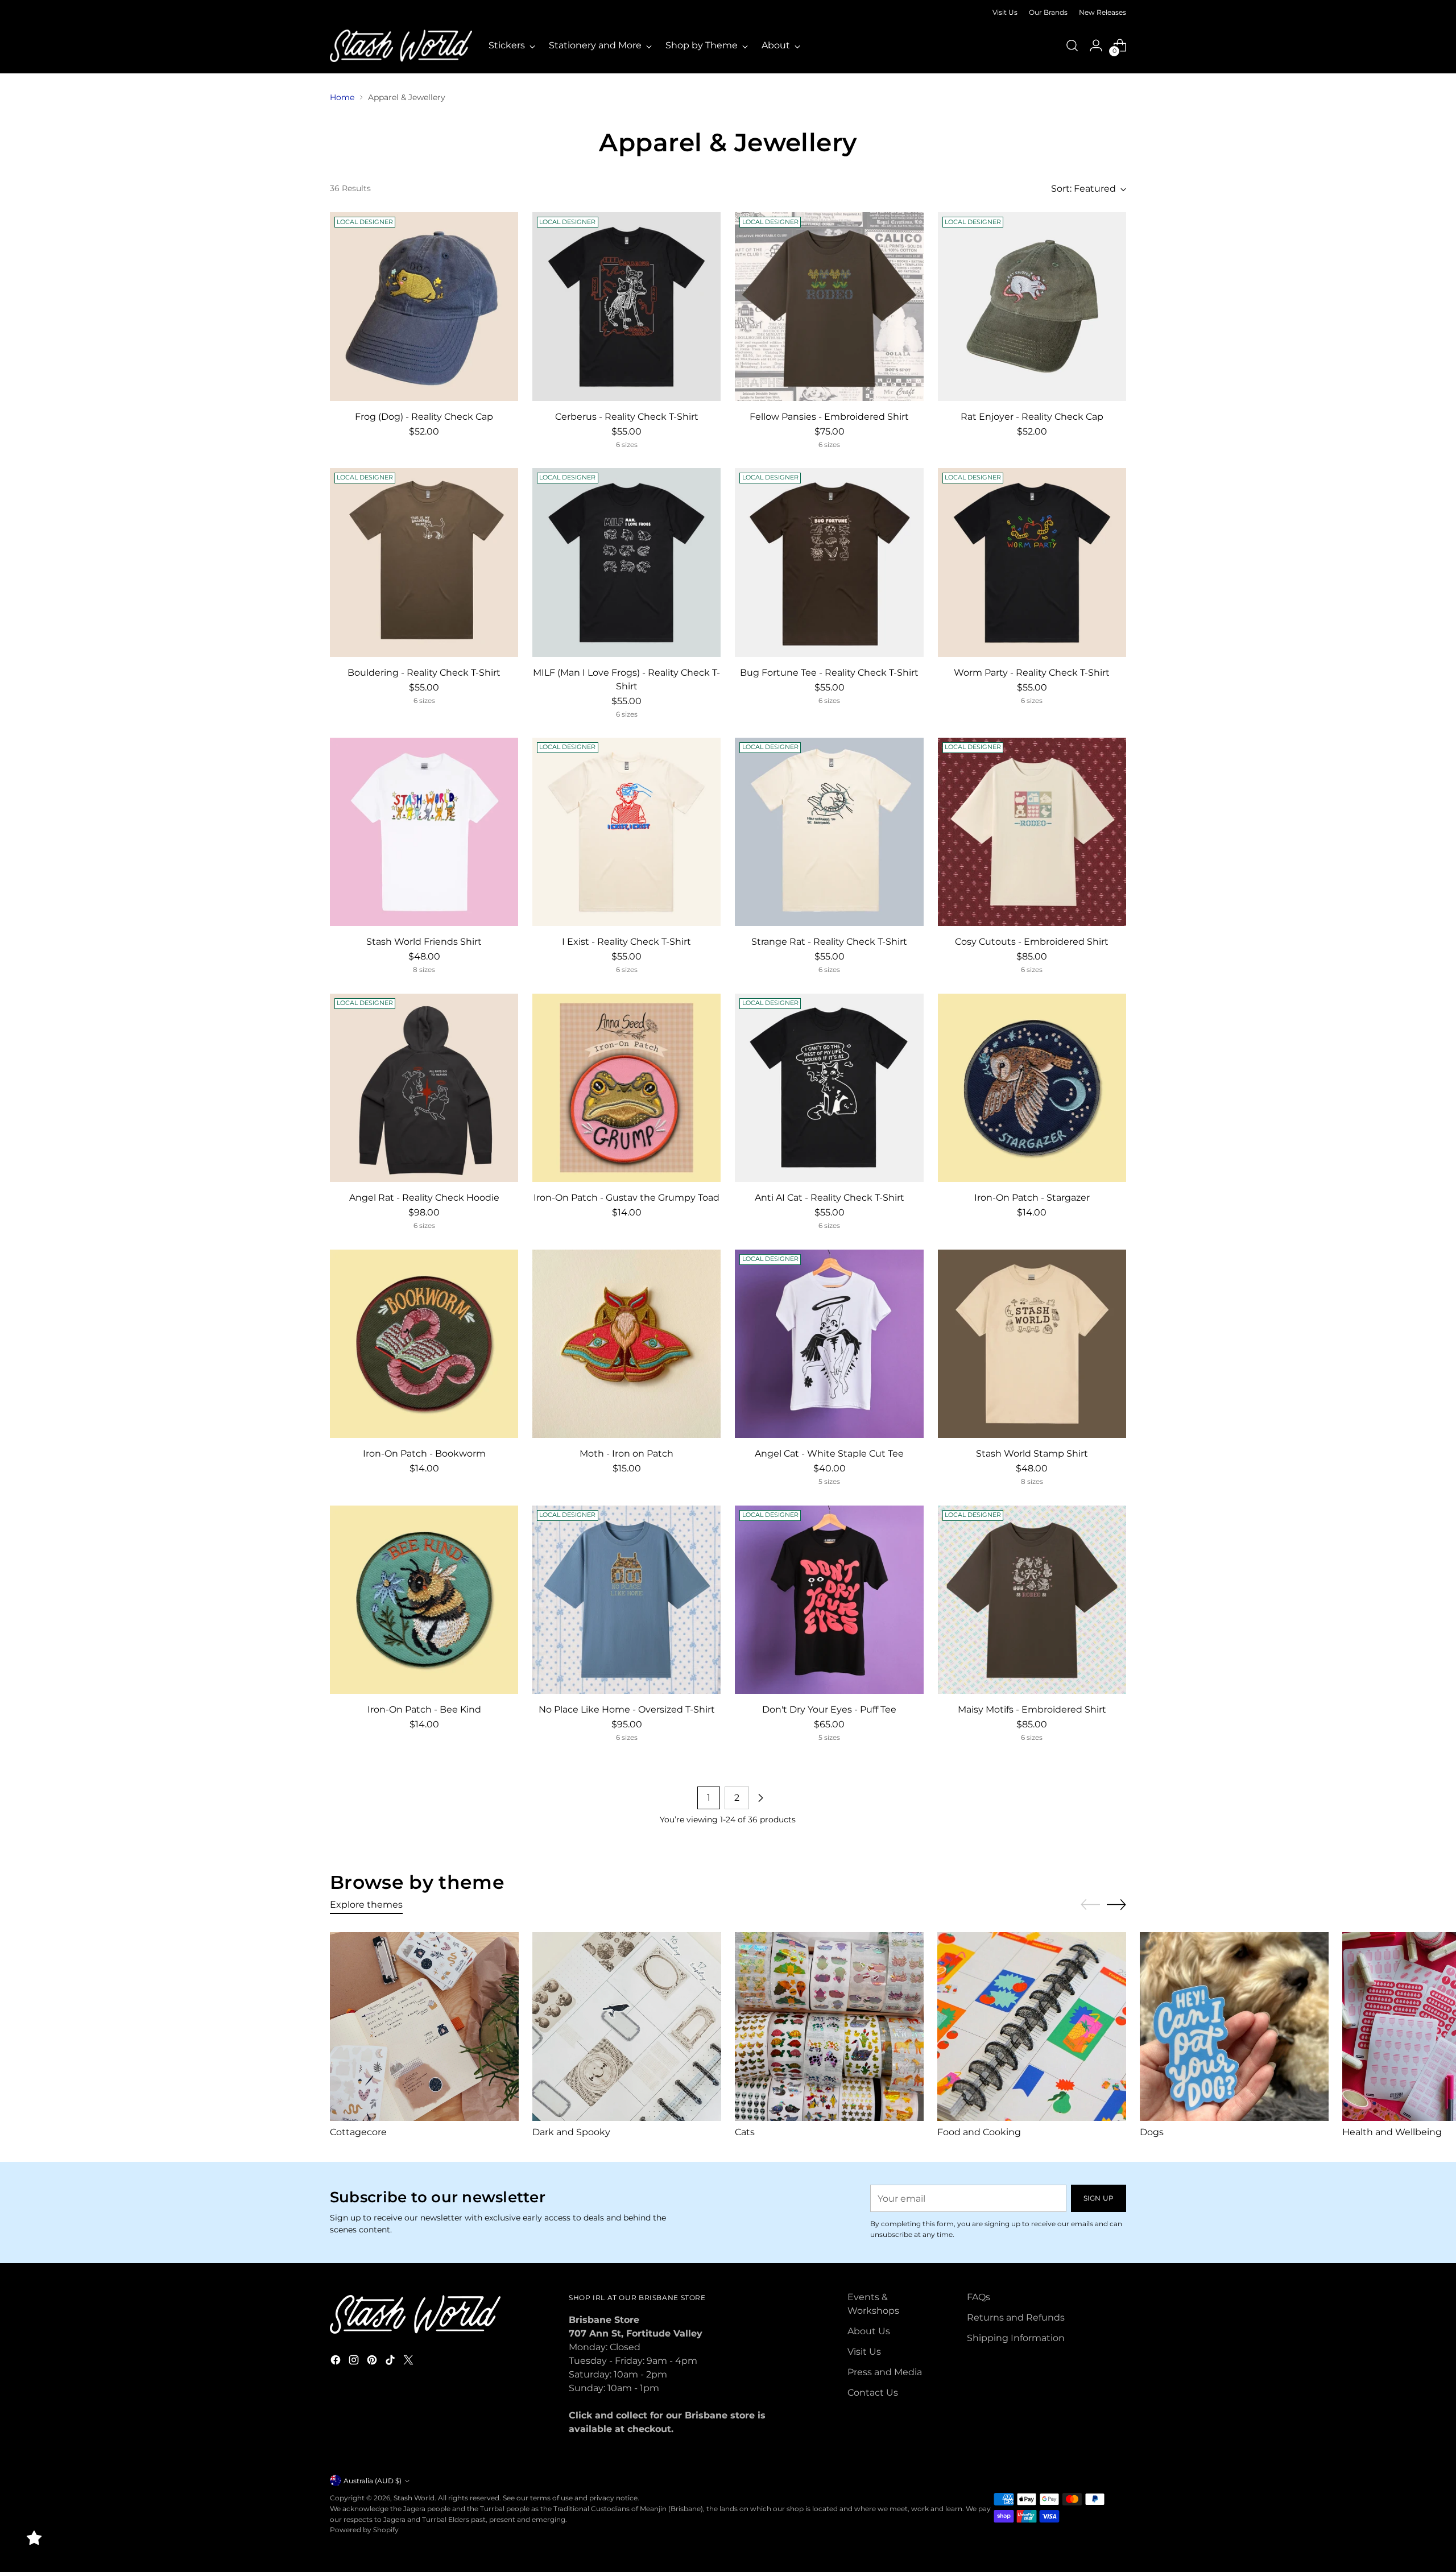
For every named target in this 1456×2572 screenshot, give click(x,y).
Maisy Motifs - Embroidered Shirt (1032, 1709)
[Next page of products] (760, 1798)
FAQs (979, 2297)
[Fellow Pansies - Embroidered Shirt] (829, 306)
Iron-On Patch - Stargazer (1032, 1198)
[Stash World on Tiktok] (391, 2362)
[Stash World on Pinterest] (373, 2362)
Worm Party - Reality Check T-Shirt (1032, 673)
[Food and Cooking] (1032, 2027)
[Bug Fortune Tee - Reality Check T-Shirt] (829, 562)
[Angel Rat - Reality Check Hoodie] (424, 1088)
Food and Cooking (979, 2132)
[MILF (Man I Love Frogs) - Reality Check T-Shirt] (626, 562)
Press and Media (885, 2372)
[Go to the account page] (1096, 46)
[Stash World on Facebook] (337, 2362)
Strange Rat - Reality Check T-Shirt (829, 942)
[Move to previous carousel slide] (1090, 1905)
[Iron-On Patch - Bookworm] (424, 1344)
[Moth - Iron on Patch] (626, 1344)
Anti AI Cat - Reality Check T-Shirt (830, 1198)
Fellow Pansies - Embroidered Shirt (829, 417)
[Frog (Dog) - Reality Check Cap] (424, 306)
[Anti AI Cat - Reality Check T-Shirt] (829, 1088)
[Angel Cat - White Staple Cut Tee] (829, 1344)
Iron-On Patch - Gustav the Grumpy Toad (626, 1198)
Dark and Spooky (571, 2132)
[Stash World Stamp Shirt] (1032, 1344)
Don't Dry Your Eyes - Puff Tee (829, 1709)
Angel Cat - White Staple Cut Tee (829, 1454)
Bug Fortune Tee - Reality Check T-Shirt (829, 673)
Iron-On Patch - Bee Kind (424, 1709)
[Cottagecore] (424, 2027)
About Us (869, 2331)
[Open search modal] (1072, 46)
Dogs (1152, 2132)
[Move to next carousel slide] (1116, 1904)
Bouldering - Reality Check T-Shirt (424, 673)
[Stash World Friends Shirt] (424, 832)
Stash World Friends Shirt (424, 942)
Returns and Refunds (1016, 2317)
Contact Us (873, 2393)
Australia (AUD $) (373, 2481)
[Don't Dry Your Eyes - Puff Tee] (829, 1600)
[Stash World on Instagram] (355, 2362)
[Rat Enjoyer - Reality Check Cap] (1032, 306)
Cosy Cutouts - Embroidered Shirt (1032, 942)
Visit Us (864, 2352)
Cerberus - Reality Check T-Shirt (627, 417)
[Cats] (829, 2027)
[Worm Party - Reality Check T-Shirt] (1032, 562)
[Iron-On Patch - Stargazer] (1032, 1088)
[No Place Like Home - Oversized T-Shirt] (626, 1600)
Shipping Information (1016, 2338)
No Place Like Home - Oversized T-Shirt (627, 1709)
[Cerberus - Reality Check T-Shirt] (626, 306)
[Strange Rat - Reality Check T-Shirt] (829, 832)
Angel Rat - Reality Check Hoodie (424, 1198)
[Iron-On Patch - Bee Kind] (424, 1600)
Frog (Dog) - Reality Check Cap (424, 417)
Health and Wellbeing (1392, 2132)
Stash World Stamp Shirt (1032, 1454)
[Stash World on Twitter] (409, 2362)
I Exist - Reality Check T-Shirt (626, 942)
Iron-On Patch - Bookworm (424, 1454)
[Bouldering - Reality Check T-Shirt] (424, 562)
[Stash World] (401, 46)
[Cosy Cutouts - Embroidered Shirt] (1032, 832)
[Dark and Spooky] (627, 2027)
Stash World (414, 2498)
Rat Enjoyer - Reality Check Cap (1032, 417)
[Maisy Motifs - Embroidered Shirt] (1032, 1600)
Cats (745, 2132)
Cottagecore (358, 2132)
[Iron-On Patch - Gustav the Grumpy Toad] (626, 1088)
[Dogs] (1234, 2027)
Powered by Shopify (364, 2530)
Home (342, 97)
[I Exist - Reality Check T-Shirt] (626, 832)
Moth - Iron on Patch (626, 1454)
